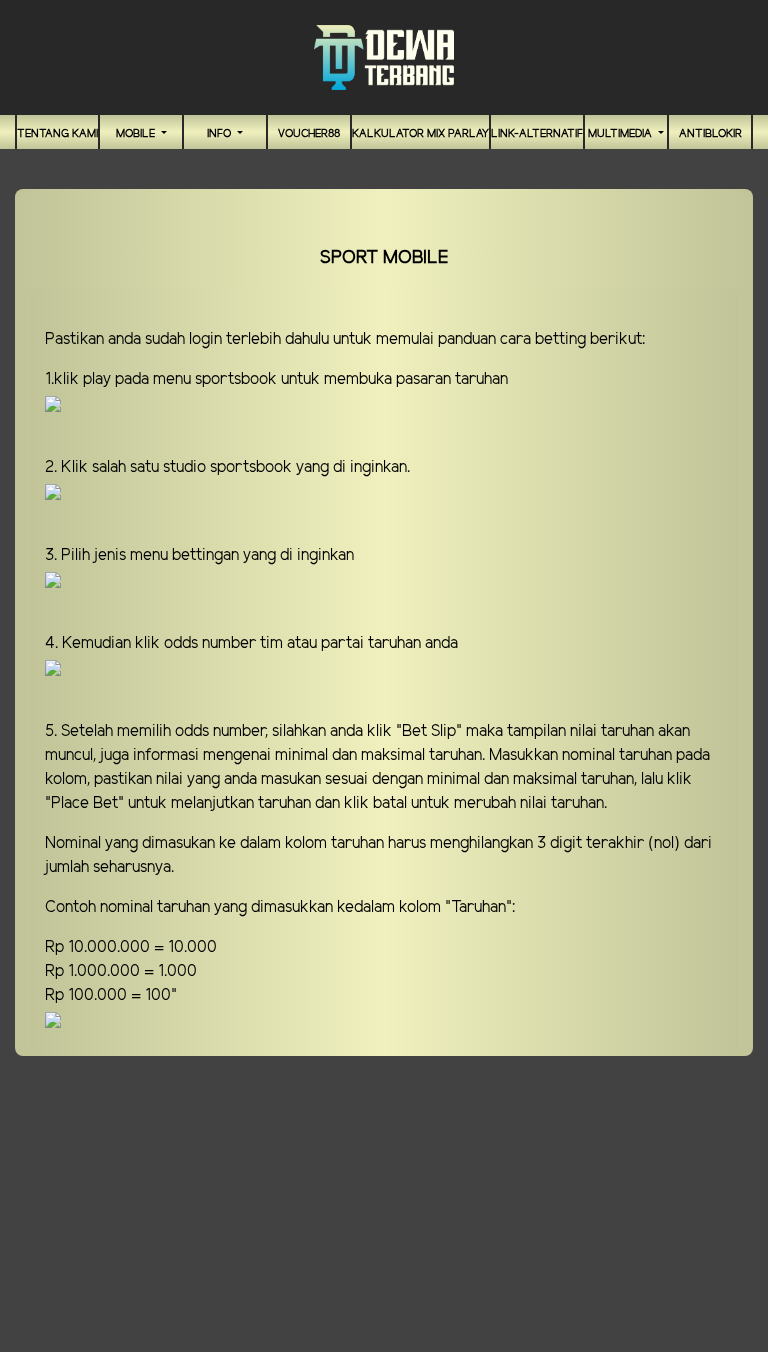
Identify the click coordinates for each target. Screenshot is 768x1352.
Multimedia (621, 134)
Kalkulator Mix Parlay (420, 134)
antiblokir (710, 134)
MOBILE (137, 134)
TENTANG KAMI (57, 134)
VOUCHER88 (309, 134)
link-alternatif (537, 134)
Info (220, 134)
